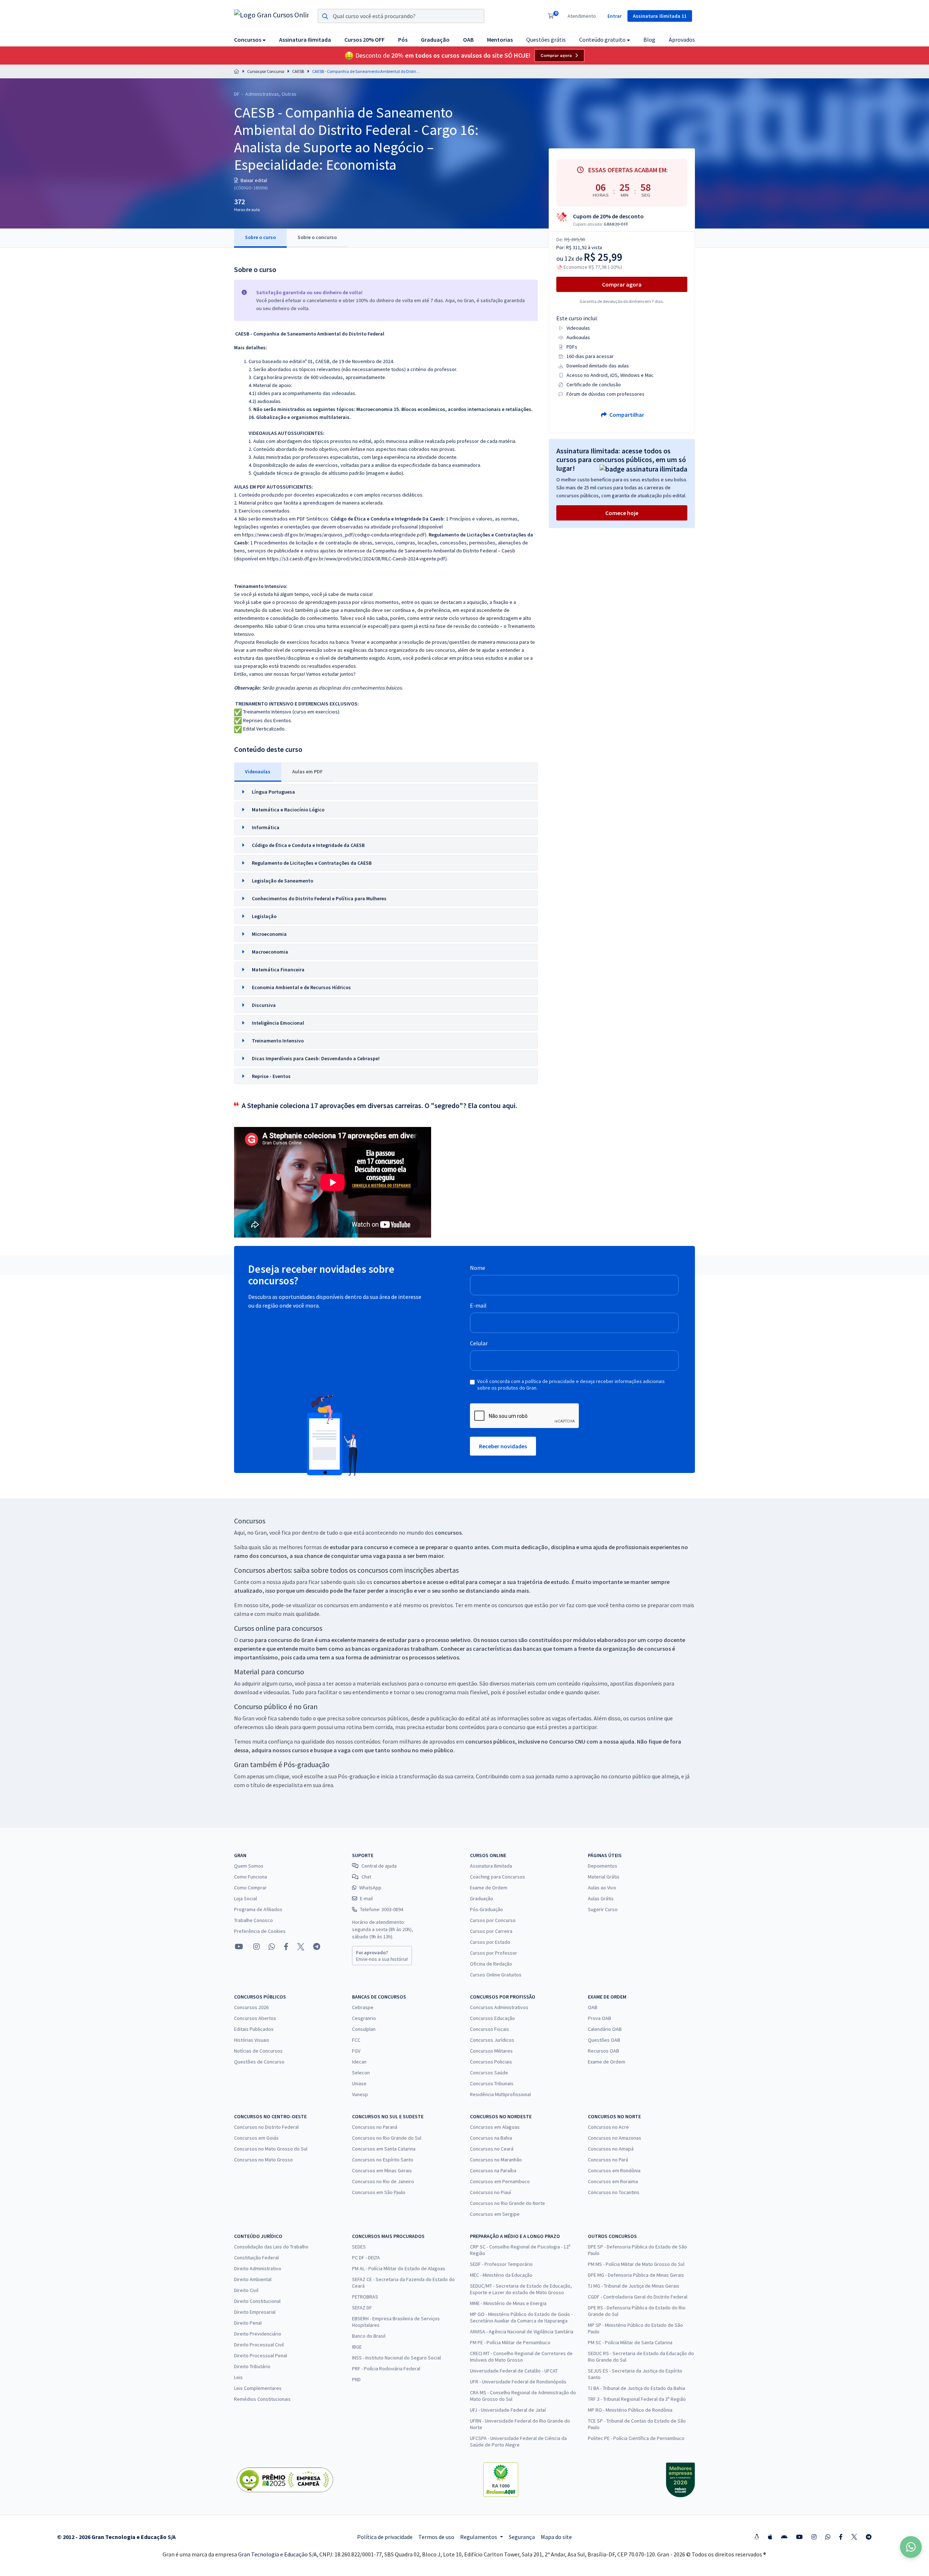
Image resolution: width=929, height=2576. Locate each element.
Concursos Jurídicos (492, 2040)
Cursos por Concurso (266, 71)
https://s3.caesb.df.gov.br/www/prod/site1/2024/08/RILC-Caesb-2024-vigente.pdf (356, 559)
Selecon (361, 2073)
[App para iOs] (770, 2537)
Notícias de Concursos (258, 2051)
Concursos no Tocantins (614, 2192)
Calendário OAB (605, 2029)
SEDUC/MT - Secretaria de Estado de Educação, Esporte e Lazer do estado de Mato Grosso (521, 2289)
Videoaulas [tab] (258, 771)
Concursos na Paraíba (493, 2170)
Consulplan (364, 2029)
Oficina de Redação (491, 1964)
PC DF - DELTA (366, 2258)
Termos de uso (436, 2537)
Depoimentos (603, 1866)
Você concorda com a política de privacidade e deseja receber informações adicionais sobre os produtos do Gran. (571, 1384)
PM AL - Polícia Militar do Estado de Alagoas (399, 2268)
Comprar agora (556, 55)
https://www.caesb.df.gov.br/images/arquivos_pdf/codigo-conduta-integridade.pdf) (334, 535)
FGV (356, 2051)
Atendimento (582, 16)
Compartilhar (626, 415)
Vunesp (360, 2094)
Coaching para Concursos (498, 1877)
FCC (356, 2040)
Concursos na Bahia (491, 2138)
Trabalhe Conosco (253, 1920)
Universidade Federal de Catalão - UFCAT (514, 2371)
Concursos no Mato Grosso (263, 2160)
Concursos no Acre (608, 2127)
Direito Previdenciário (258, 2334)
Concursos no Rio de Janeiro (383, 2181)
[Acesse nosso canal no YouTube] (239, 1947)
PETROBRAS (365, 2297)
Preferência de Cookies (260, 1931)
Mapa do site (556, 2537)
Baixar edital (253, 180)
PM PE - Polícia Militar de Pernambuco (510, 2342)
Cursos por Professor (494, 1953)
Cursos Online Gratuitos (496, 1975)
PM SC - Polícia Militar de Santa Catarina (630, 2342)
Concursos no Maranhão (496, 2160)
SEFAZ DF (362, 2308)
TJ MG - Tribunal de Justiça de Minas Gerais (634, 2286)
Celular (479, 1343)
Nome (478, 1268)
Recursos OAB (603, 2051)
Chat (366, 1877)
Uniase (359, 2083)
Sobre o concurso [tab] (317, 237)
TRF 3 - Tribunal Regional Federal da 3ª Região (637, 2399)
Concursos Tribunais (492, 2083)
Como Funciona (251, 1877)
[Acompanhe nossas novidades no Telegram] (317, 1947)
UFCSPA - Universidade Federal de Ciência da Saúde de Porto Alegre (518, 2441)
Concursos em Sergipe (495, 2214)
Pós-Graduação (486, 1909)
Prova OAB (599, 2018)
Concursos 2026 (251, 2007)
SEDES (359, 2247)
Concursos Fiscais (490, 2029)
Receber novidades (503, 1446)
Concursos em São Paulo (379, 2192)
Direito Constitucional (257, 2301)
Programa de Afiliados (258, 1909)
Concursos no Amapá (611, 2149)
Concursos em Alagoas (495, 2127)
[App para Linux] (757, 2537)
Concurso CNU (567, 1741)
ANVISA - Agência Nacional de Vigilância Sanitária (522, 2332)
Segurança (522, 2537)
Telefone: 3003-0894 (382, 1909)
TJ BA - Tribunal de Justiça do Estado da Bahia (637, 2388)
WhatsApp (370, 1888)
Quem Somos (249, 1866)
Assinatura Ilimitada (491, 1866)
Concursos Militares (491, 2051)
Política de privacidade (385, 2537)
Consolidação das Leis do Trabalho (271, 2247)
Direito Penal (248, 2323)
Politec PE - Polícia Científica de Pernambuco (636, 2438)
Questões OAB (604, 2040)
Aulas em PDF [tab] (307, 771)
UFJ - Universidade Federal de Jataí (508, 2410)
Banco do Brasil (369, 2336)
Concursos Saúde (489, 2073)
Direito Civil (246, 2290)
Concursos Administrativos (499, 2007)
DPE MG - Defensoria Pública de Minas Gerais (636, 2275)
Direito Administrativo (258, 2268)
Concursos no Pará (608, 2160)
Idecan (359, 2062)
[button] (250, 39)
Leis (238, 2377)
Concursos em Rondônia (614, 2170)
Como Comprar (250, 1888)
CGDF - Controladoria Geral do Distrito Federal (638, 2297)
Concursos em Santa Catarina (384, 2149)
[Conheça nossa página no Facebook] (286, 1947)
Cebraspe (363, 2007)
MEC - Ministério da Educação (501, 2275)
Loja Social (245, 1898)
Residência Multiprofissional (500, 2094)
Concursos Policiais (491, 2062)
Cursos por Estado (490, 1942)
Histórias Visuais (252, 2040)
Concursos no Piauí (490, 2192)
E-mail (478, 1305)
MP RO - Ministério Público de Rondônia (630, 2410)
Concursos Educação (492, 2018)
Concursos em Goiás (256, 2138)
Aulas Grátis (601, 1898)
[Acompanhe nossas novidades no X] (301, 1947)
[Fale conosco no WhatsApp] (272, 1947)
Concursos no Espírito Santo (383, 2160)
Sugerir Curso (603, 1909)
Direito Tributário (252, 2366)
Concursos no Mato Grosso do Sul (271, 2149)
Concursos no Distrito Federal (266, 2127)
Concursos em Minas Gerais (382, 2170)
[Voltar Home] (237, 71)
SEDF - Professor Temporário (501, 2264)
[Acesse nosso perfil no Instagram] (256, 1947)
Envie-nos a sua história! (382, 1956)
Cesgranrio (364, 2018)
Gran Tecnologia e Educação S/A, (279, 2554)
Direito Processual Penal (261, 2355)
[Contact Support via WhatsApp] (911, 2547)
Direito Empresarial (255, 2312)
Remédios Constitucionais (262, 2399)
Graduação (482, 1898)
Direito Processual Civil (259, 2345)
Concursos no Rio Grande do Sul (387, 2138)
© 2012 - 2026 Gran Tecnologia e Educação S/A (116, 2537)
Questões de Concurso (259, 2062)
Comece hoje (622, 513)
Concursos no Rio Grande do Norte (508, 2203)
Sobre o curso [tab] (260, 237)
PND (356, 2379)
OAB (593, 2007)
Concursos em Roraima (613, 2181)
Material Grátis (604, 1877)
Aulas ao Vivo (602, 1888)
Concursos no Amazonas (615, 2138)
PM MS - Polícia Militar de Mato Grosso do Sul (636, 2264)
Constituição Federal (256, 2258)
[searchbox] (401, 16)
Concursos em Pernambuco (500, 2181)
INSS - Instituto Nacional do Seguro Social (396, 2358)
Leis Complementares (258, 2388)
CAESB (298, 71)
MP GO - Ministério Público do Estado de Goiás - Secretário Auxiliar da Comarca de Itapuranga (521, 2317)
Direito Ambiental (253, 2279)
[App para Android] (784, 2537)
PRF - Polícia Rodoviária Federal (386, 2369)
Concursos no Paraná (375, 2127)
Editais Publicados (254, 2029)
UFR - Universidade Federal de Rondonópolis (518, 2382)
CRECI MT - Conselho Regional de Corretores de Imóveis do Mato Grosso (521, 2357)
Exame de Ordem (489, 1888)
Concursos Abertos (255, 2018)
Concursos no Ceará (492, 2149)
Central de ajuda (379, 1866)
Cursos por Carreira (491, 1931)
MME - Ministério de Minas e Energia (508, 2303)
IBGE (357, 2347)
